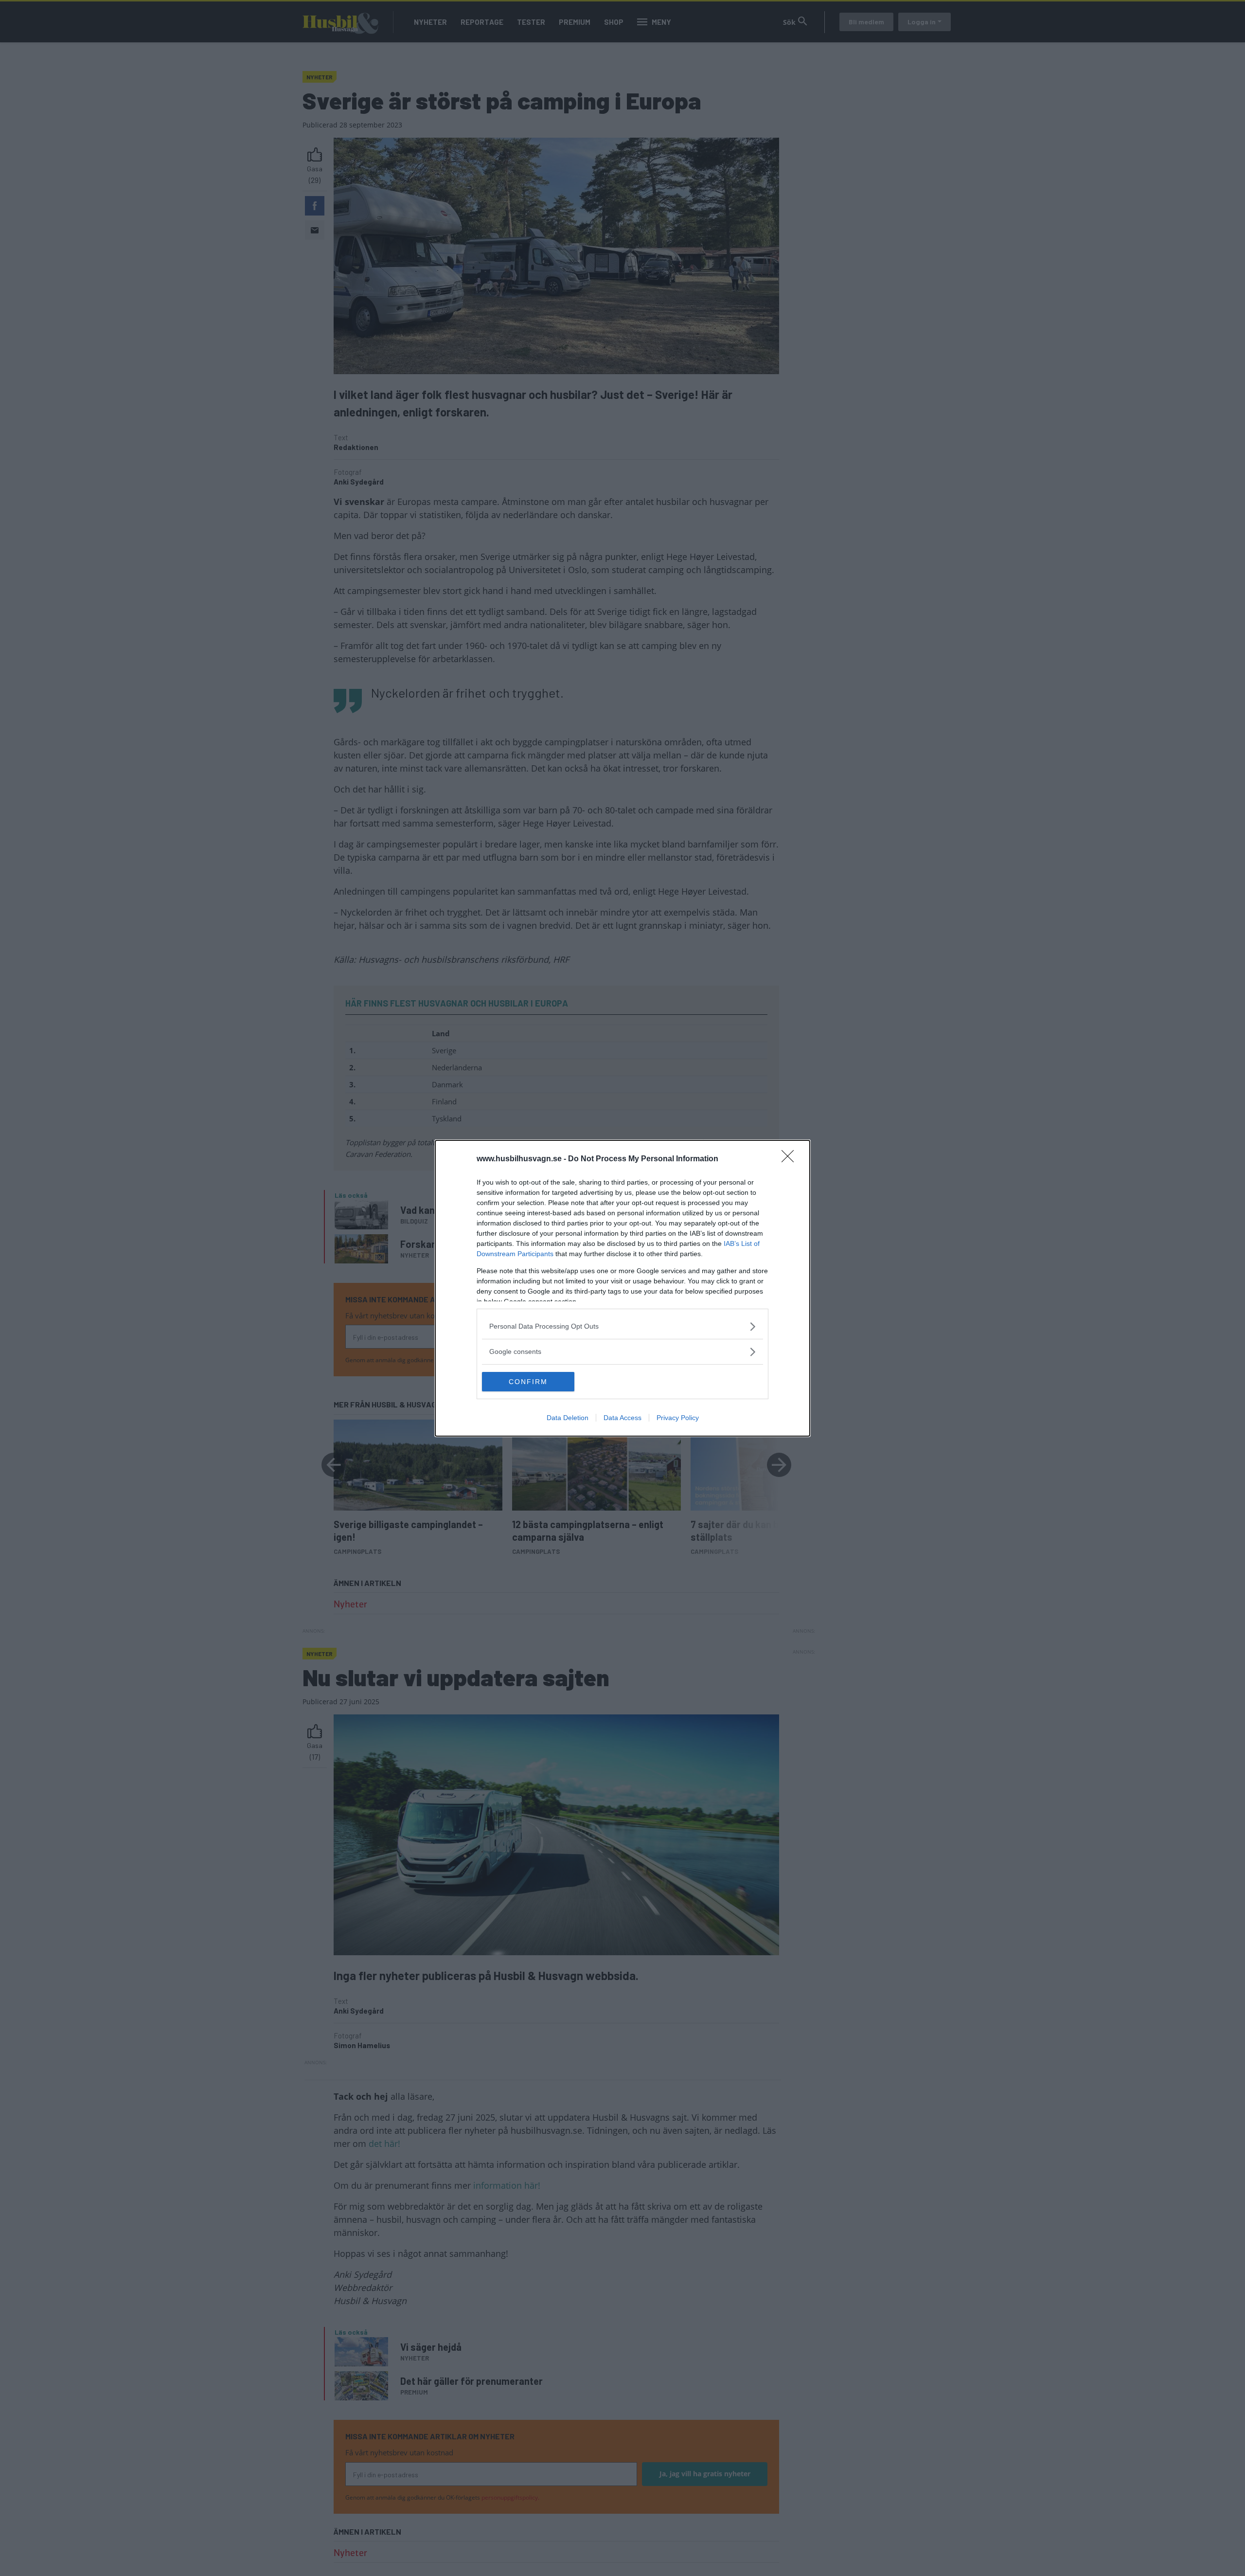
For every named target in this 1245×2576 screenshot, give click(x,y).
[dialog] (622, 1288)
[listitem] (622, 1326)
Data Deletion (568, 1418)
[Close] (791, 1159)
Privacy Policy (678, 1418)
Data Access (622, 1418)
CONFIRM (528, 1382)
